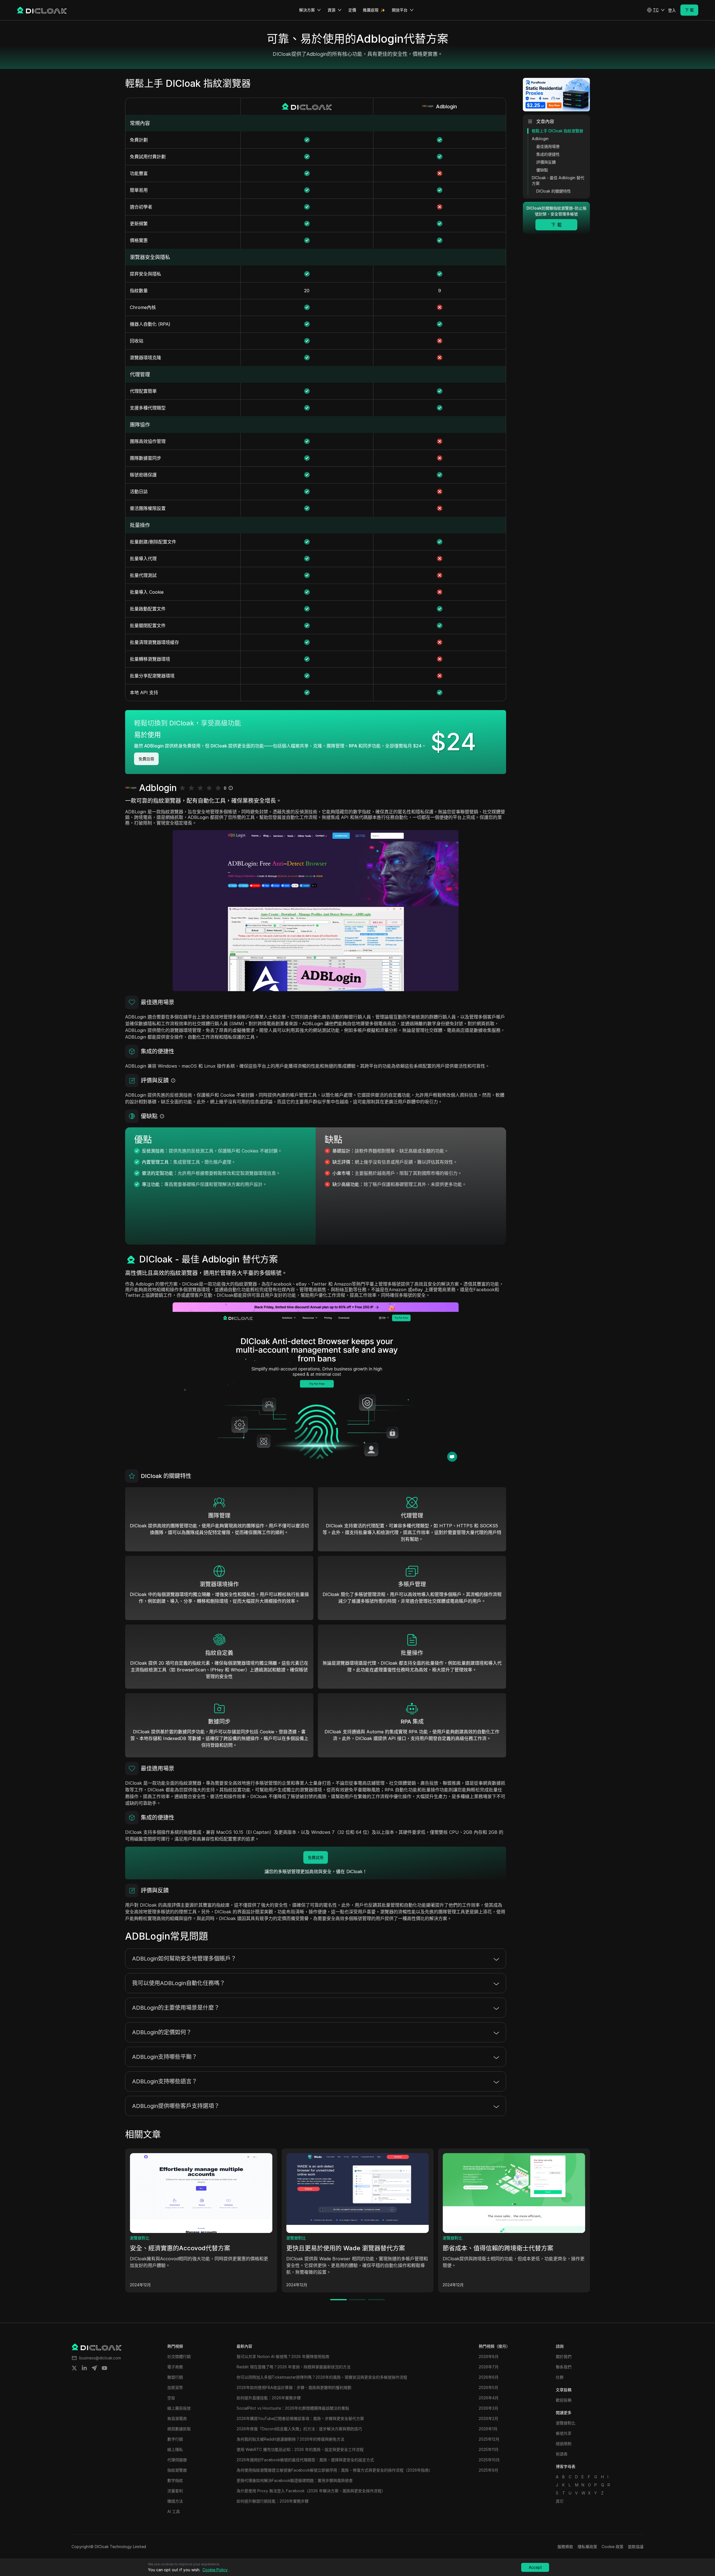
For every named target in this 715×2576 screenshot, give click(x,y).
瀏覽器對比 (140, 2238)
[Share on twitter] (74, 2368)
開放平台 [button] (400, 10)
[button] (656, 10)
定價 (352, 10)
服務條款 (565, 2547)
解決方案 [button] (307, 10)
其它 (560, 2501)
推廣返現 (371, 10)
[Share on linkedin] (84, 2368)
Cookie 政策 (612, 2547)
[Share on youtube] (104, 2368)
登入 (672, 10)
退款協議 (636, 2547)
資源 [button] (332, 10)
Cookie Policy (215, 2570)
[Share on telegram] (94, 2368)
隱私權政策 (587, 2547)
